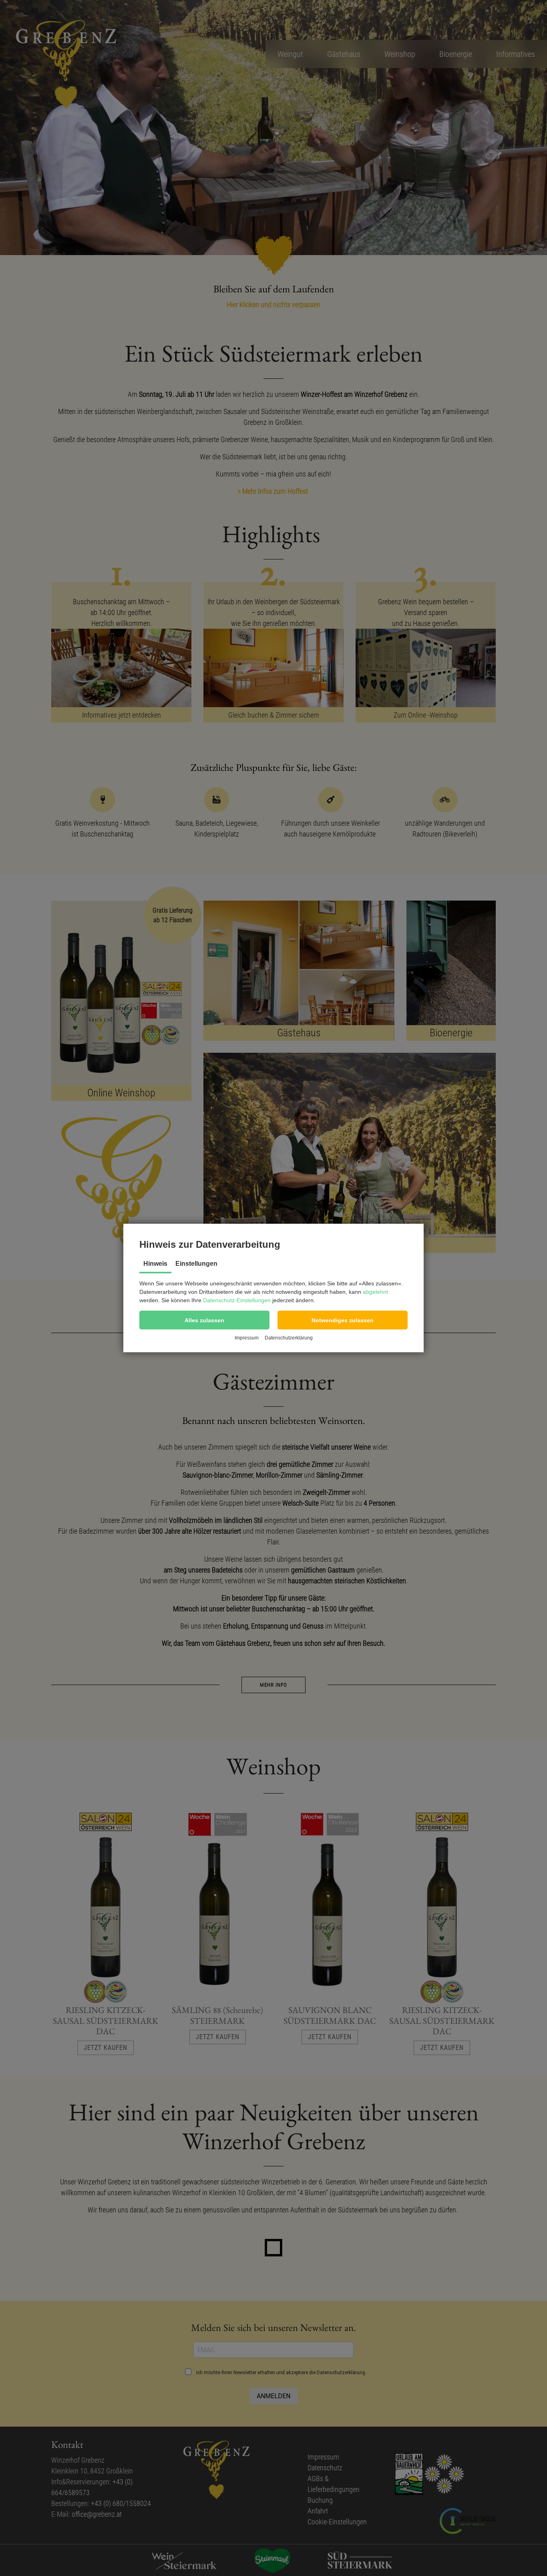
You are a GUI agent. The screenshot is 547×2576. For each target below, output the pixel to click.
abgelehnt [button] (375, 1292)
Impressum (247, 1338)
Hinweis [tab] (155, 1264)
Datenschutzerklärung (289, 1338)
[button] (204, 1320)
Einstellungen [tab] (196, 1264)
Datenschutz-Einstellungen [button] (237, 1300)
